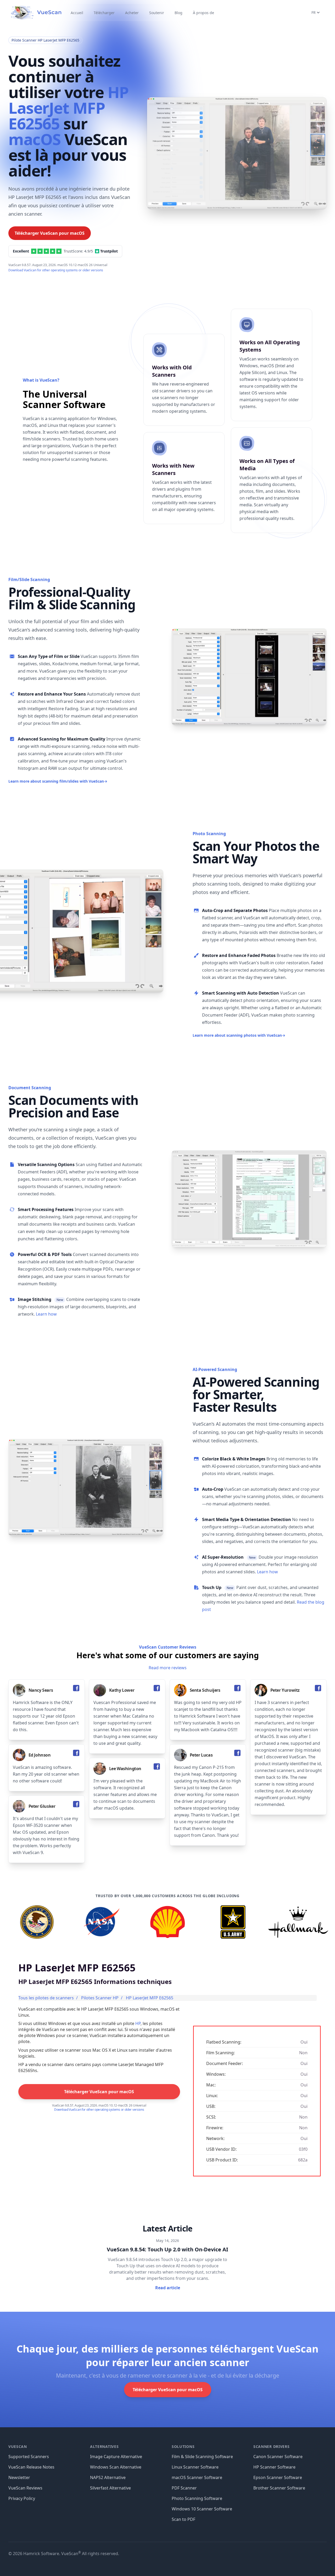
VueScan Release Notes (31, 2467)
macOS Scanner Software (197, 2477)
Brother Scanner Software (279, 2488)
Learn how (46, 1314)
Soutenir (157, 13)
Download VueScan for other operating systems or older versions (56, 270)
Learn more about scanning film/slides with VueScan (58, 781)
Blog (178, 13)
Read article (168, 2288)
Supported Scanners (29, 2457)
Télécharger (104, 13)
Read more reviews (168, 1668)
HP (138, 2023)
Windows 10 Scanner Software (202, 2509)
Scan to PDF (183, 2519)
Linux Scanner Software (195, 2467)
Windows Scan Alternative (116, 2467)
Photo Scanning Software (197, 2498)
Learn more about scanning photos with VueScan (239, 1035)
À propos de (203, 13)
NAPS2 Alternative (108, 2477)
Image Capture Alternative (116, 2457)
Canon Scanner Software (278, 2457)
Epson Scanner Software (278, 2477)
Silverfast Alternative (110, 2488)
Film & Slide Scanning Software (202, 2457)
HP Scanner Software (274, 2467)
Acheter (132, 13)
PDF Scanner (184, 2488)
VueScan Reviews (25, 2488)
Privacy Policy (22, 2498)
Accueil (77, 13)
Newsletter (19, 2477)
